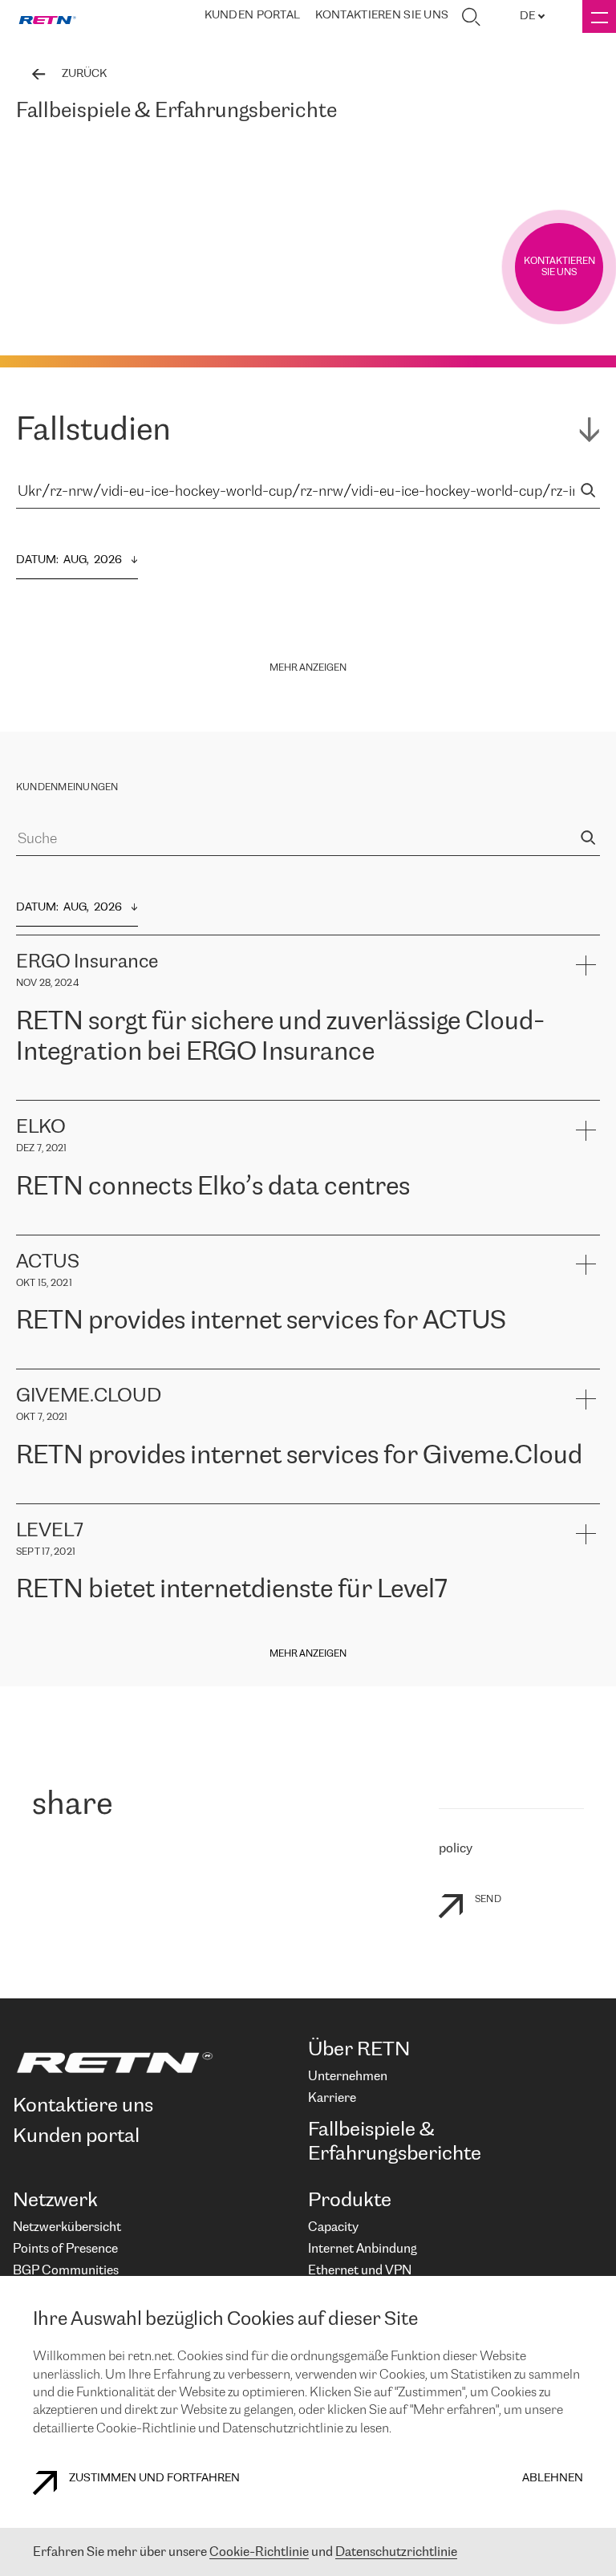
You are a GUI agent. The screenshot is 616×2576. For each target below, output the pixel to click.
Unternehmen (348, 2077)
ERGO (32, 1091)
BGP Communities (66, 2271)
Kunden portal (253, 16)
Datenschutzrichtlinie (396, 2552)
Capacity (333, 2227)
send (488, 1899)
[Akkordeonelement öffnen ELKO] (585, 1130)
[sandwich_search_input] (588, 492)
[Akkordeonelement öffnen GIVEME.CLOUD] (585, 1399)
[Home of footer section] (154, 2063)
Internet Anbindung (363, 2249)
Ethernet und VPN (360, 2271)
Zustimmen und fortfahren (154, 2479)
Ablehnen (553, 2479)
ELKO (174, 1226)
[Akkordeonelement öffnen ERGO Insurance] (585, 965)
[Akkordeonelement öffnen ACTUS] (585, 1265)
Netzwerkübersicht (67, 2227)
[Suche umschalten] (471, 17)
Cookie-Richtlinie (259, 2552)
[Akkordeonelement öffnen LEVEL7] (585, 1533)
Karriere (332, 2098)
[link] (47, 17)
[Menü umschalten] (599, 16)
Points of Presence (65, 2249)
